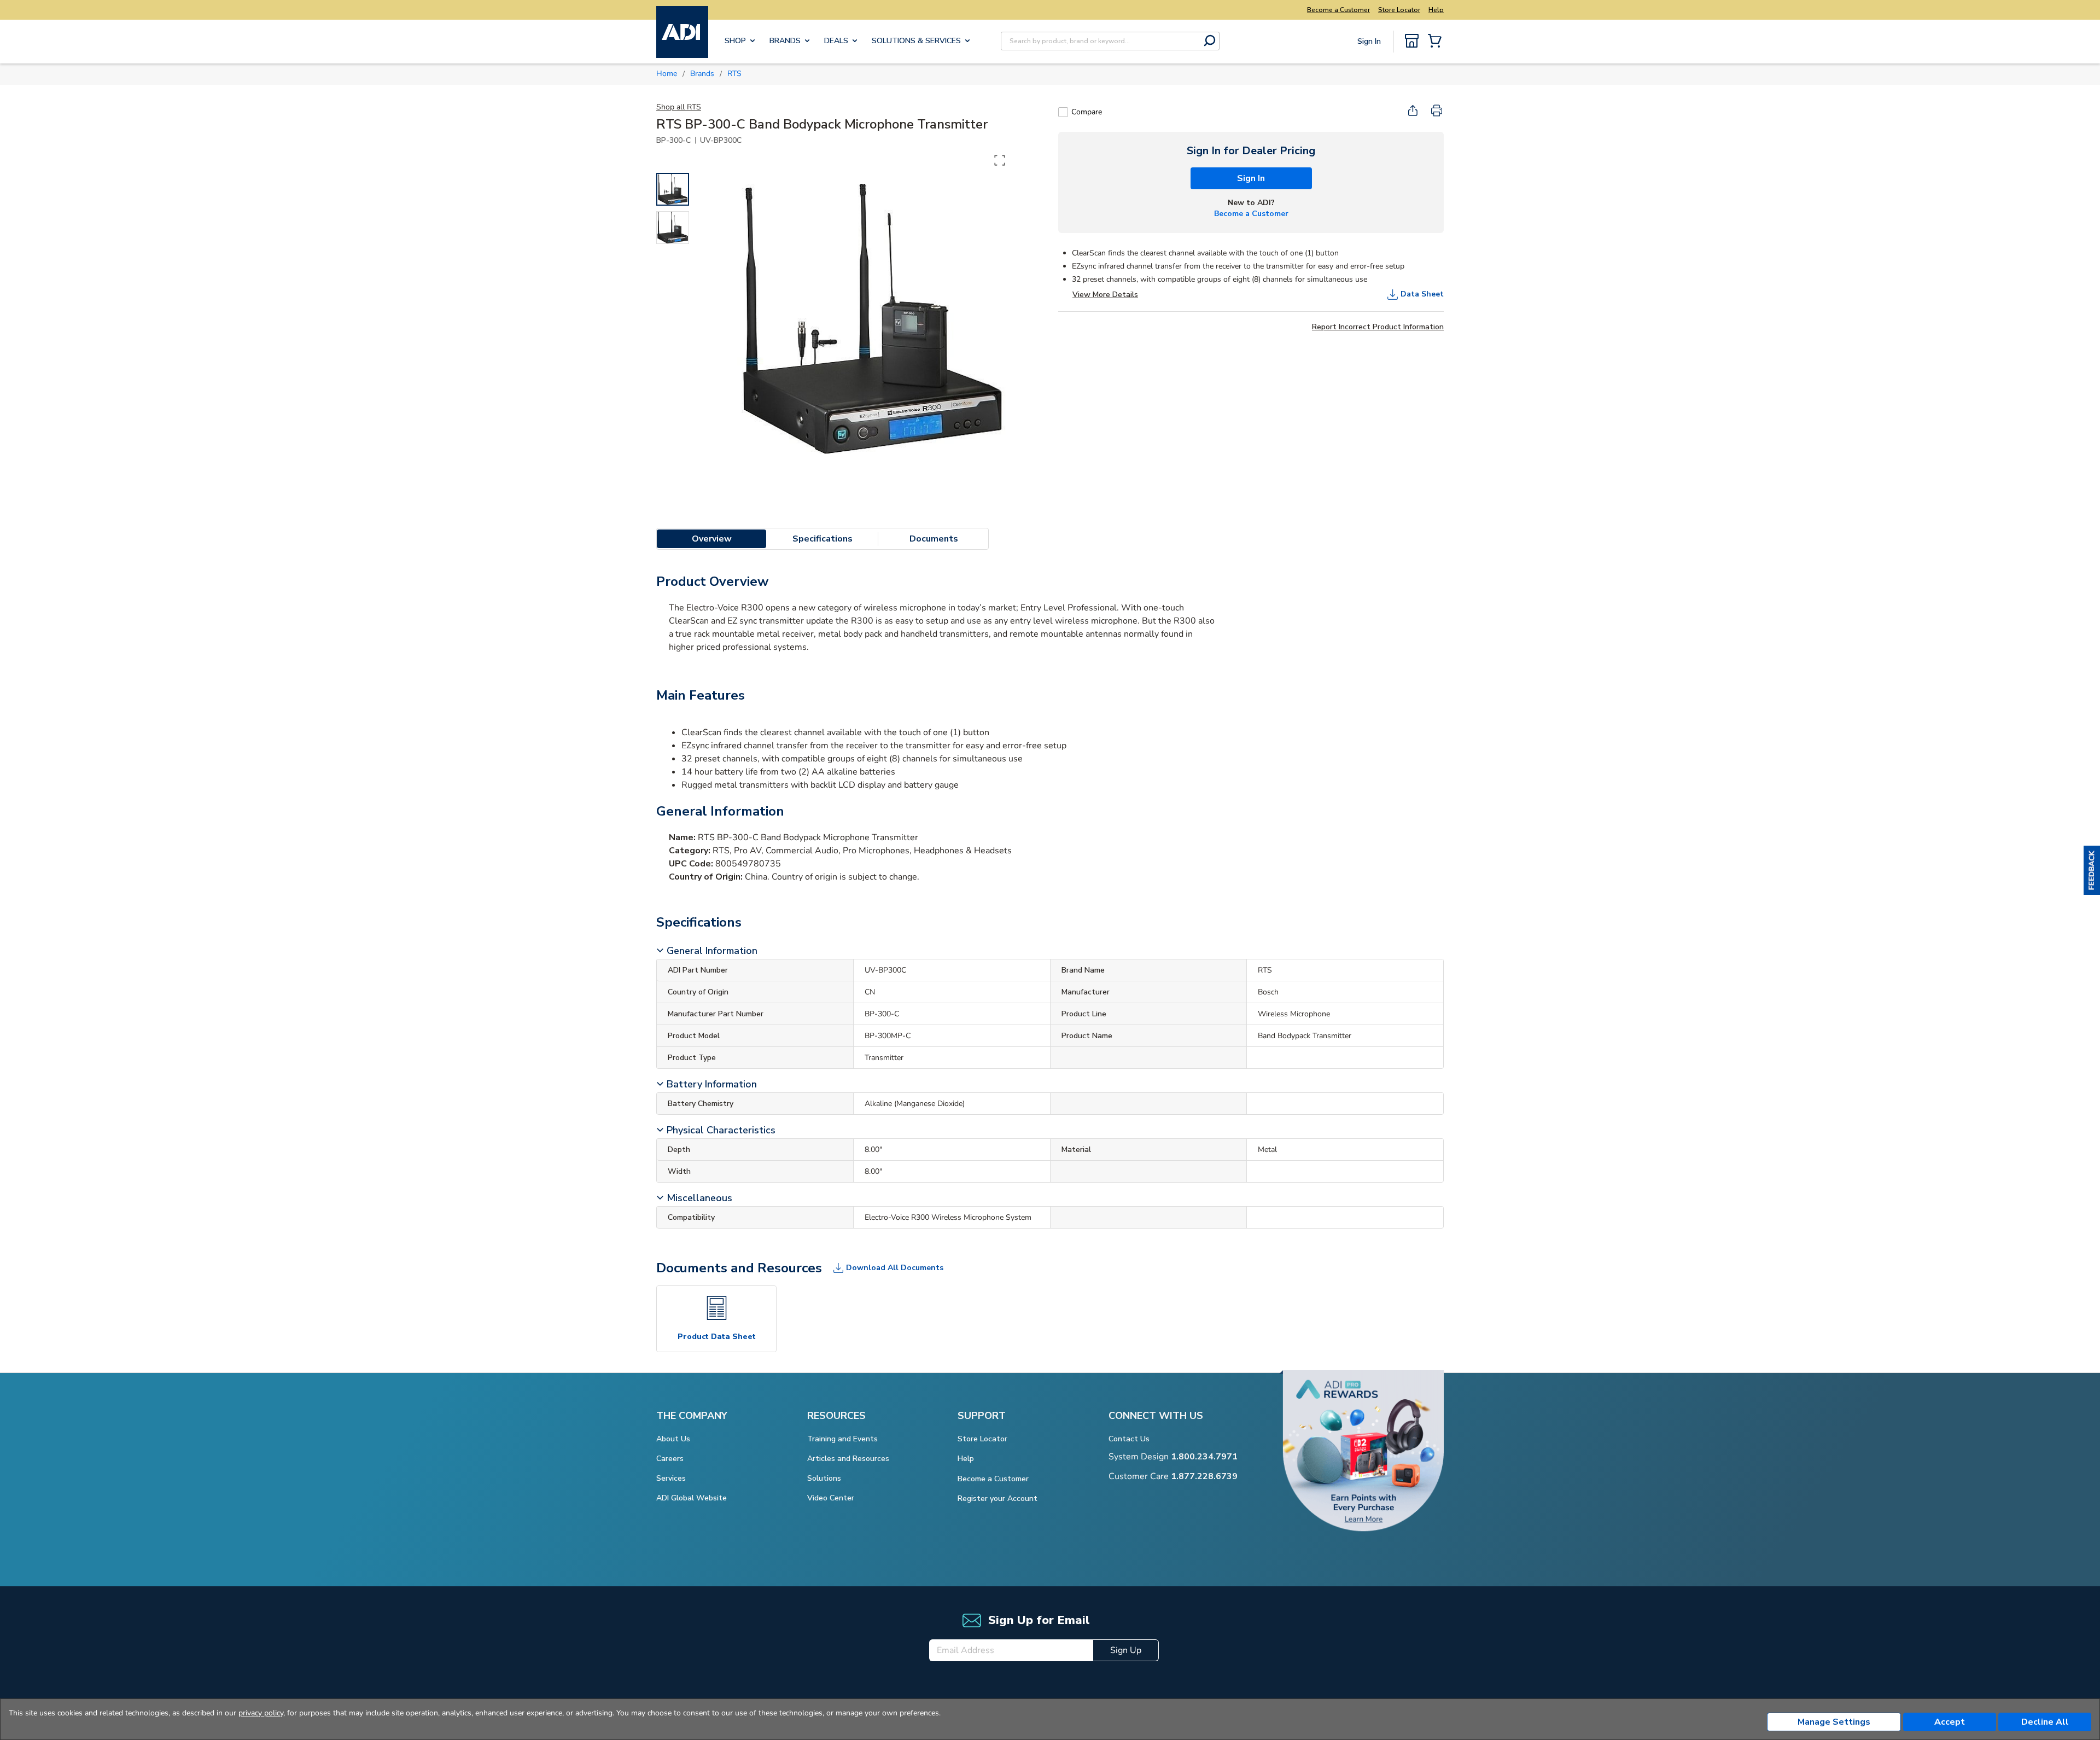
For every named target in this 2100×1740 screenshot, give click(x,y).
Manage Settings (1834, 1722)
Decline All (2045, 1722)
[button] (2092, 870)
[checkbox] (1063, 112)
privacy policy (261, 1713)
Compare (1087, 112)
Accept (1950, 1722)
